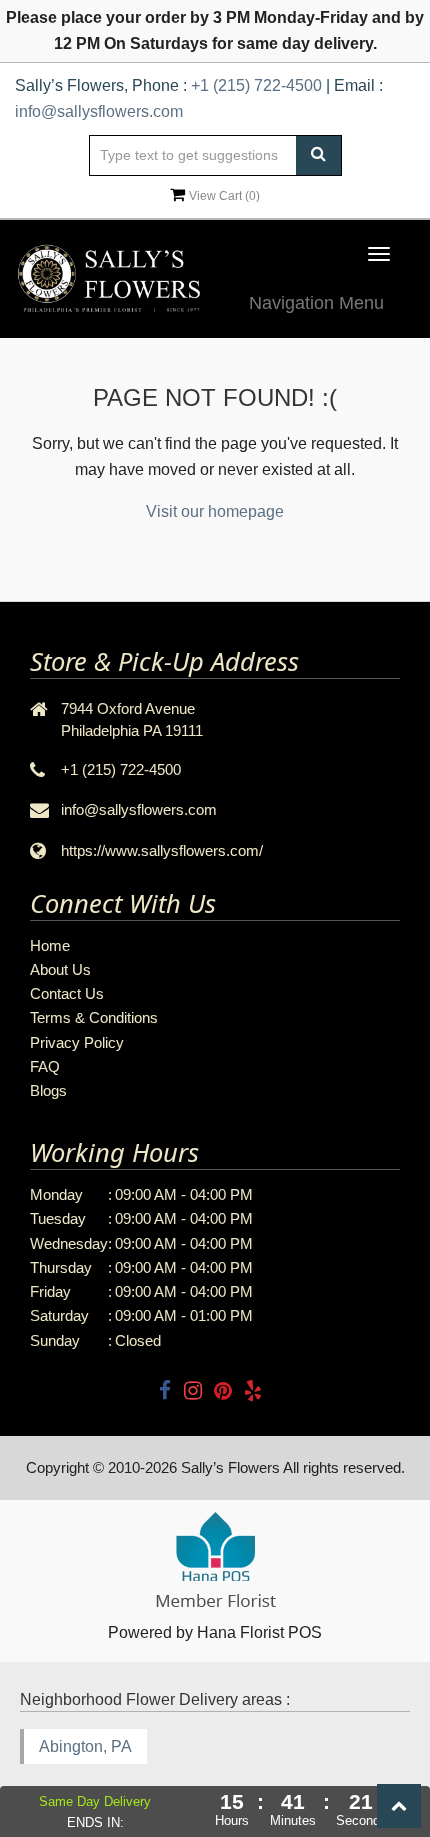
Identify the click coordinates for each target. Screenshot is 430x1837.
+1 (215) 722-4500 (256, 85)
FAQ (45, 1066)
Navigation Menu (316, 303)
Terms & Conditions (94, 1017)
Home (50, 945)
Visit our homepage (215, 511)
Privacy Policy (77, 1042)
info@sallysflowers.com (99, 111)
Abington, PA (85, 1746)
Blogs (48, 1090)
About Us (60, 969)
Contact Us (67, 993)
